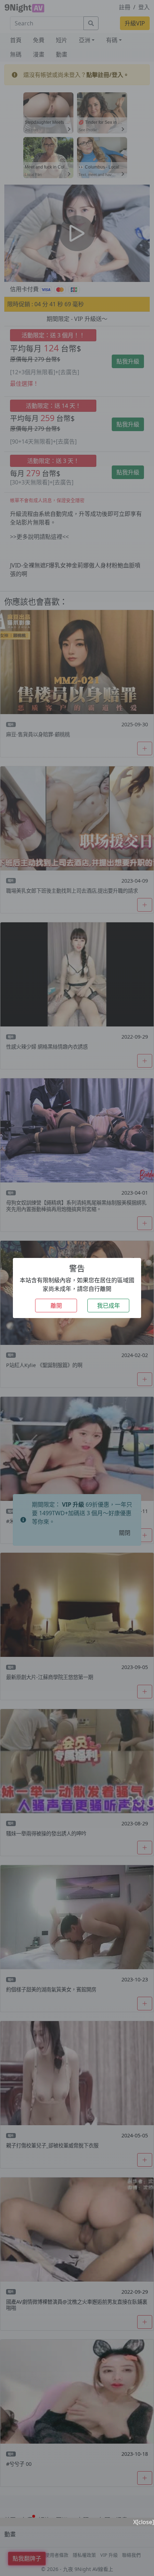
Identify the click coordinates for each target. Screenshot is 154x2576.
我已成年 (109, 1306)
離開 (56, 1306)
